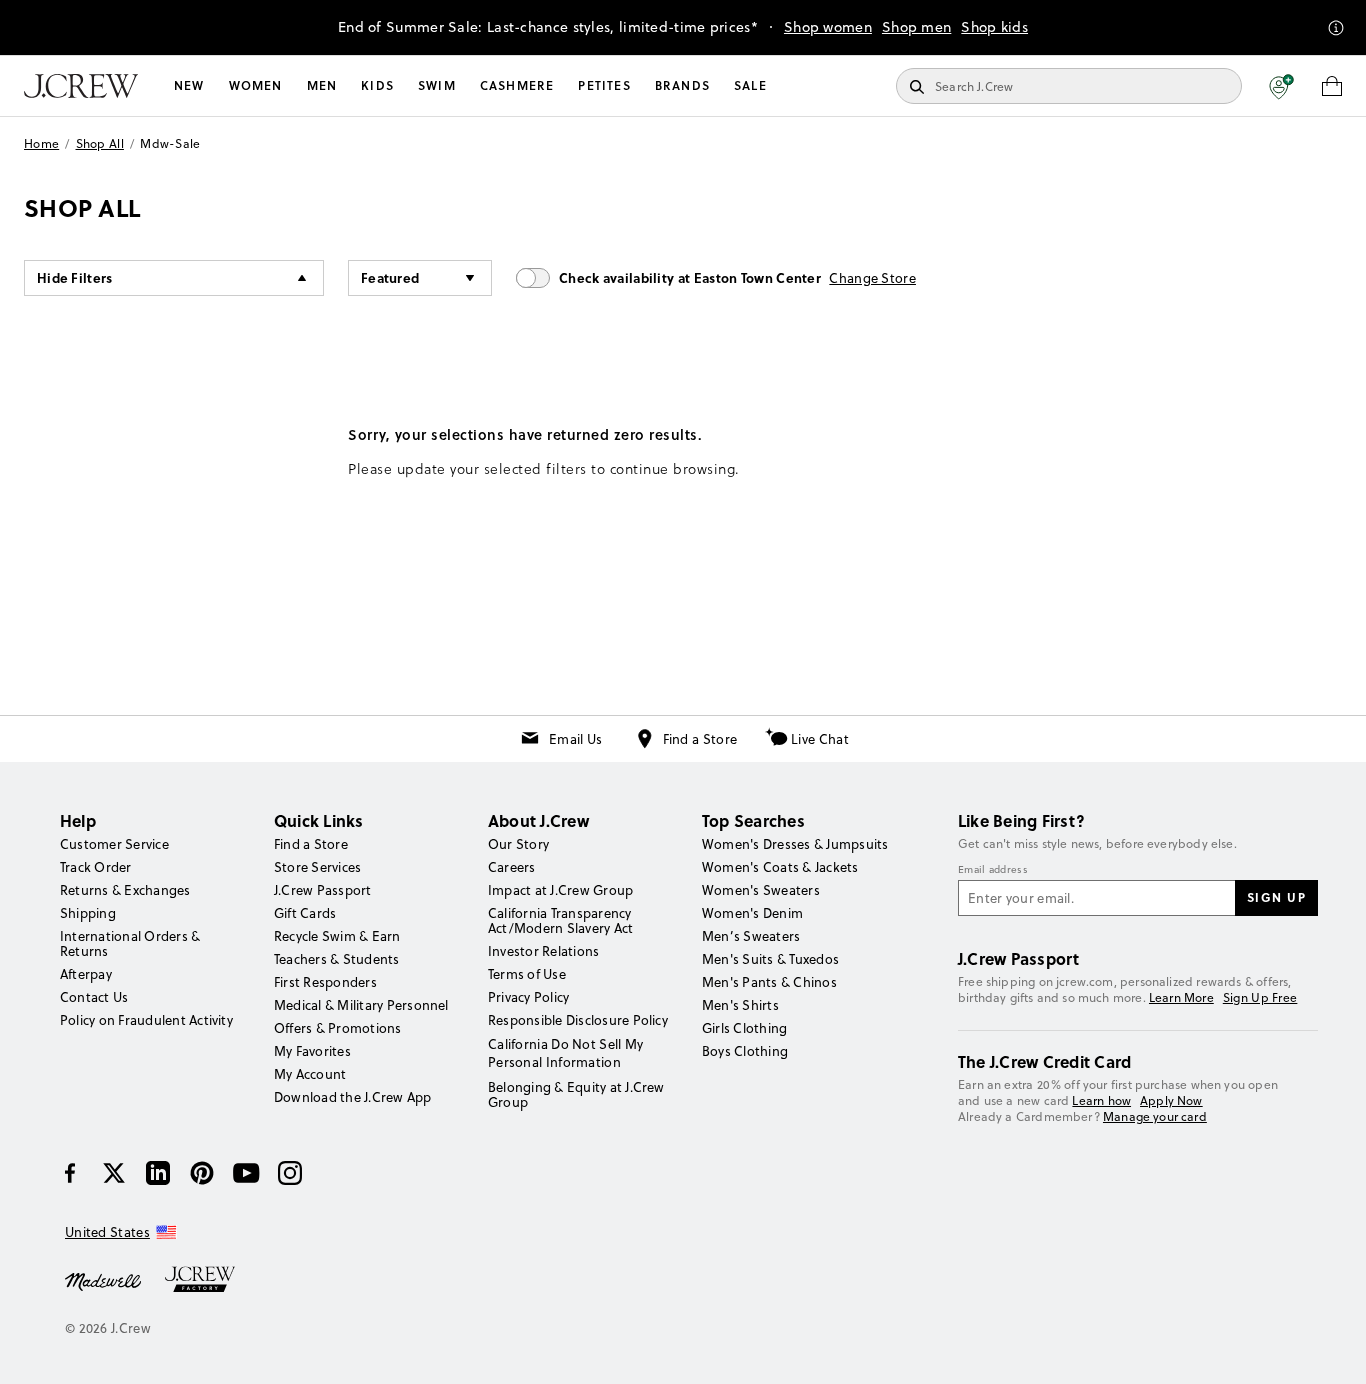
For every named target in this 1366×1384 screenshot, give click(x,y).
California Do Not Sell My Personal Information (566, 1053)
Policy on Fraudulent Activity (146, 1020)
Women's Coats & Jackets (780, 867)
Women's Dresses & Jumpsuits (795, 844)
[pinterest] (202, 1173)
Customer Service (114, 844)
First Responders (325, 982)
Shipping (88, 913)
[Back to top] (1331, 1349)
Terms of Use (527, 974)
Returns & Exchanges (125, 890)
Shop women (828, 27)
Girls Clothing (744, 1028)
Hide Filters (75, 277)
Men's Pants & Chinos (769, 982)
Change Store (872, 278)
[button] (1281, 86)
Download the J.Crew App (353, 1097)
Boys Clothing (745, 1051)
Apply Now (1171, 1100)
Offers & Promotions (338, 1028)
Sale (750, 85)
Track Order (96, 867)
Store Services (317, 867)
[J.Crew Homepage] (81, 86)
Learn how (1101, 1100)
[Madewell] (103, 1280)
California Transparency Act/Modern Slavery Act (560, 920)
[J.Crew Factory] (210, 1280)
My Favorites (312, 1051)
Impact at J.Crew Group (560, 890)
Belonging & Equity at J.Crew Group (576, 1094)
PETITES (604, 85)
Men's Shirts (740, 1005)
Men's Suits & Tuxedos (770, 959)
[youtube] (246, 1173)
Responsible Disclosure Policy (578, 1020)
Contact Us (94, 997)
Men (322, 85)
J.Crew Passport (323, 890)
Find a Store (700, 739)
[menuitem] (189, 86)
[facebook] (70, 1173)
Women (256, 85)
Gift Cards (305, 913)
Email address (993, 870)
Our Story (518, 844)
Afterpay (86, 974)
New (189, 85)
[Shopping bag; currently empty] (1332, 86)
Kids (377, 85)
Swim (437, 85)
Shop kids (994, 27)
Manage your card (1155, 1116)
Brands (682, 85)
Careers (512, 867)
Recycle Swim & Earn (337, 936)
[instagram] (290, 1173)
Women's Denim (752, 913)
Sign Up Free (1260, 998)
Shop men (916, 27)
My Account (310, 1074)
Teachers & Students (337, 959)
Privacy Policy (528, 997)
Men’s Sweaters (751, 936)
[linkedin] (158, 1173)
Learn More (1181, 997)
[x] (114, 1173)
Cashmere (517, 85)
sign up (1277, 897)
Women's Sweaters (761, 890)
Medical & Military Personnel (361, 1005)
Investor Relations (543, 951)
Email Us (575, 739)
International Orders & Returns (130, 943)
